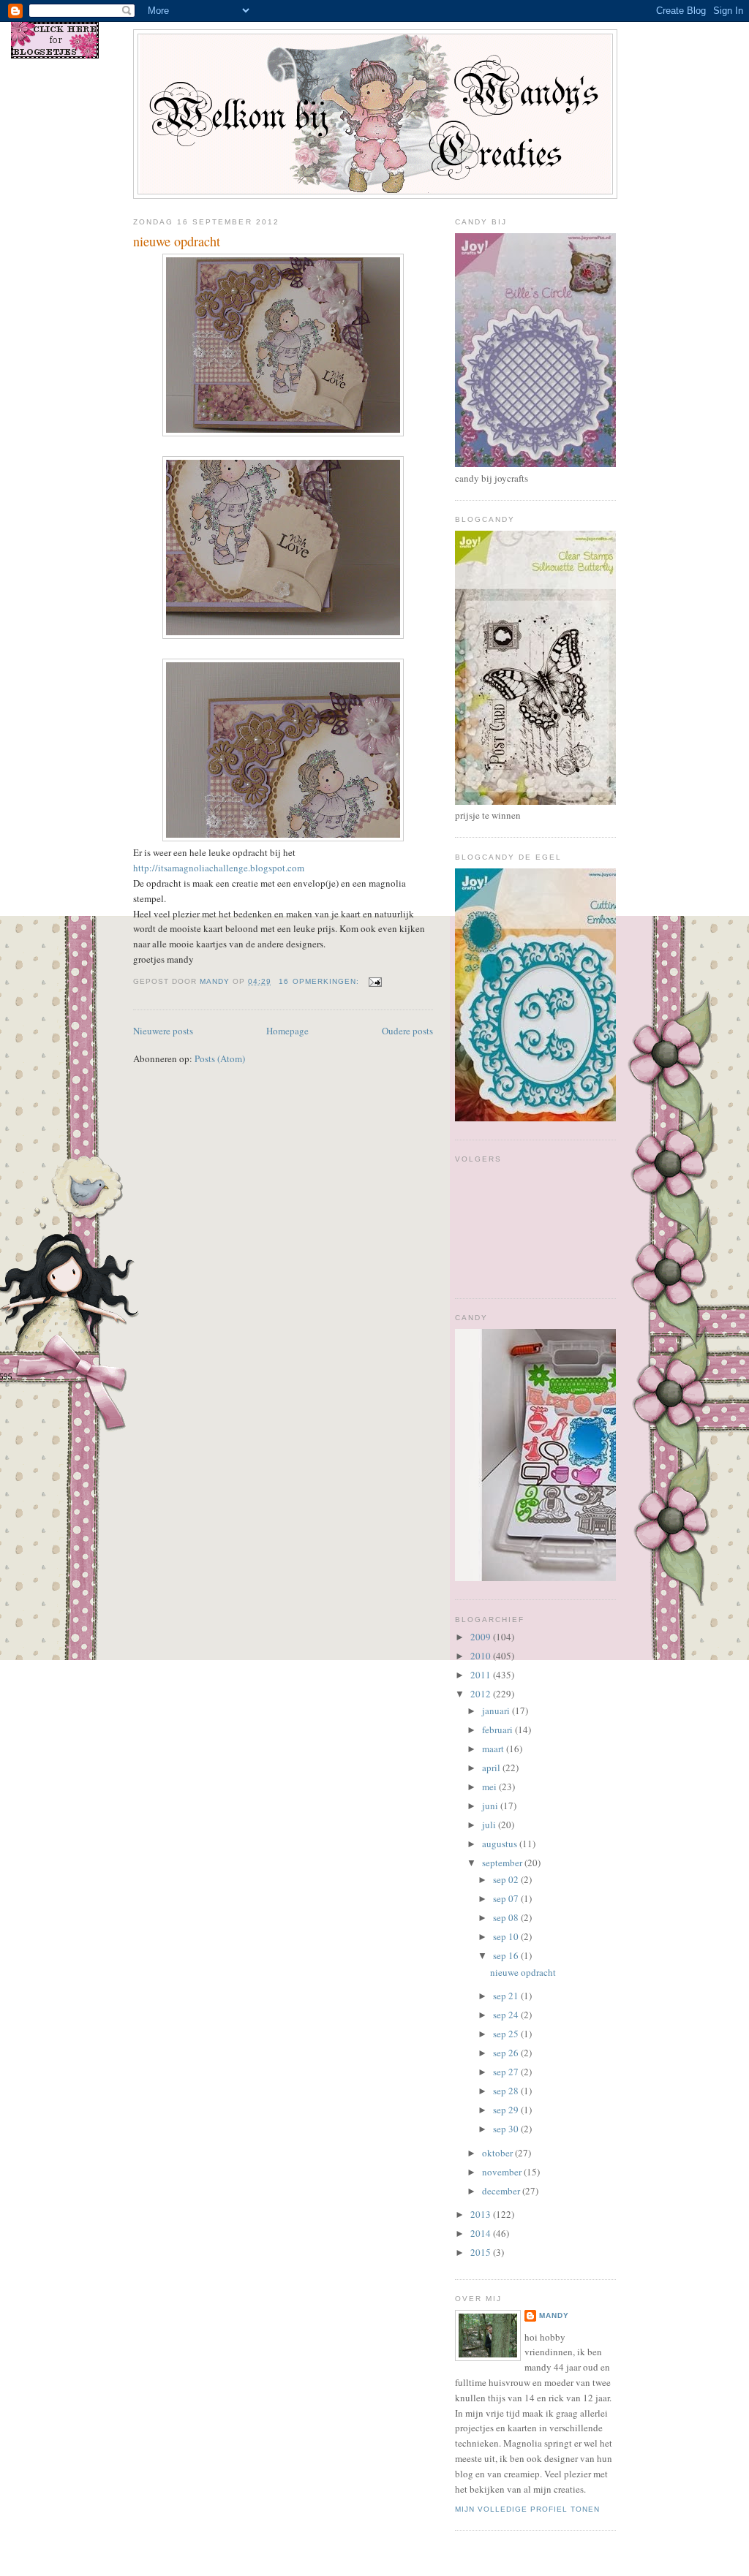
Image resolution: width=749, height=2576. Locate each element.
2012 (482, 1694)
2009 (482, 1637)
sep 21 (507, 1996)
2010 (482, 1656)
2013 (482, 2214)
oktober (498, 2153)
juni (491, 1806)
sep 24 (507, 2015)
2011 (482, 1675)
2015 (482, 2252)
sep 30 (507, 2129)
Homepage (287, 1031)
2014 (482, 2233)
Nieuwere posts (163, 1031)
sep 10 (507, 1936)
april (492, 1768)
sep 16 (507, 1955)
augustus (501, 1844)
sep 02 (507, 1879)
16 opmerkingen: (320, 981)
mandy (554, 2315)
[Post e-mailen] (375, 981)
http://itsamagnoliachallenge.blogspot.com (219, 868)
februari (498, 1730)
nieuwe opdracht (177, 241)
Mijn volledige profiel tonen (527, 2509)
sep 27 (507, 2072)
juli (490, 1825)
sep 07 (507, 1898)
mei (490, 1787)
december (502, 2191)
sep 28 (507, 2091)
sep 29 (507, 2110)
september (503, 1863)
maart (494, 1749)
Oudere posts (407, 1031)
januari (497, 1711)
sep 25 (507, 2034)
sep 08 (507, 1917)
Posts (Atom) (220, 1058)
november (503, 2172)
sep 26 (507, 2053)
